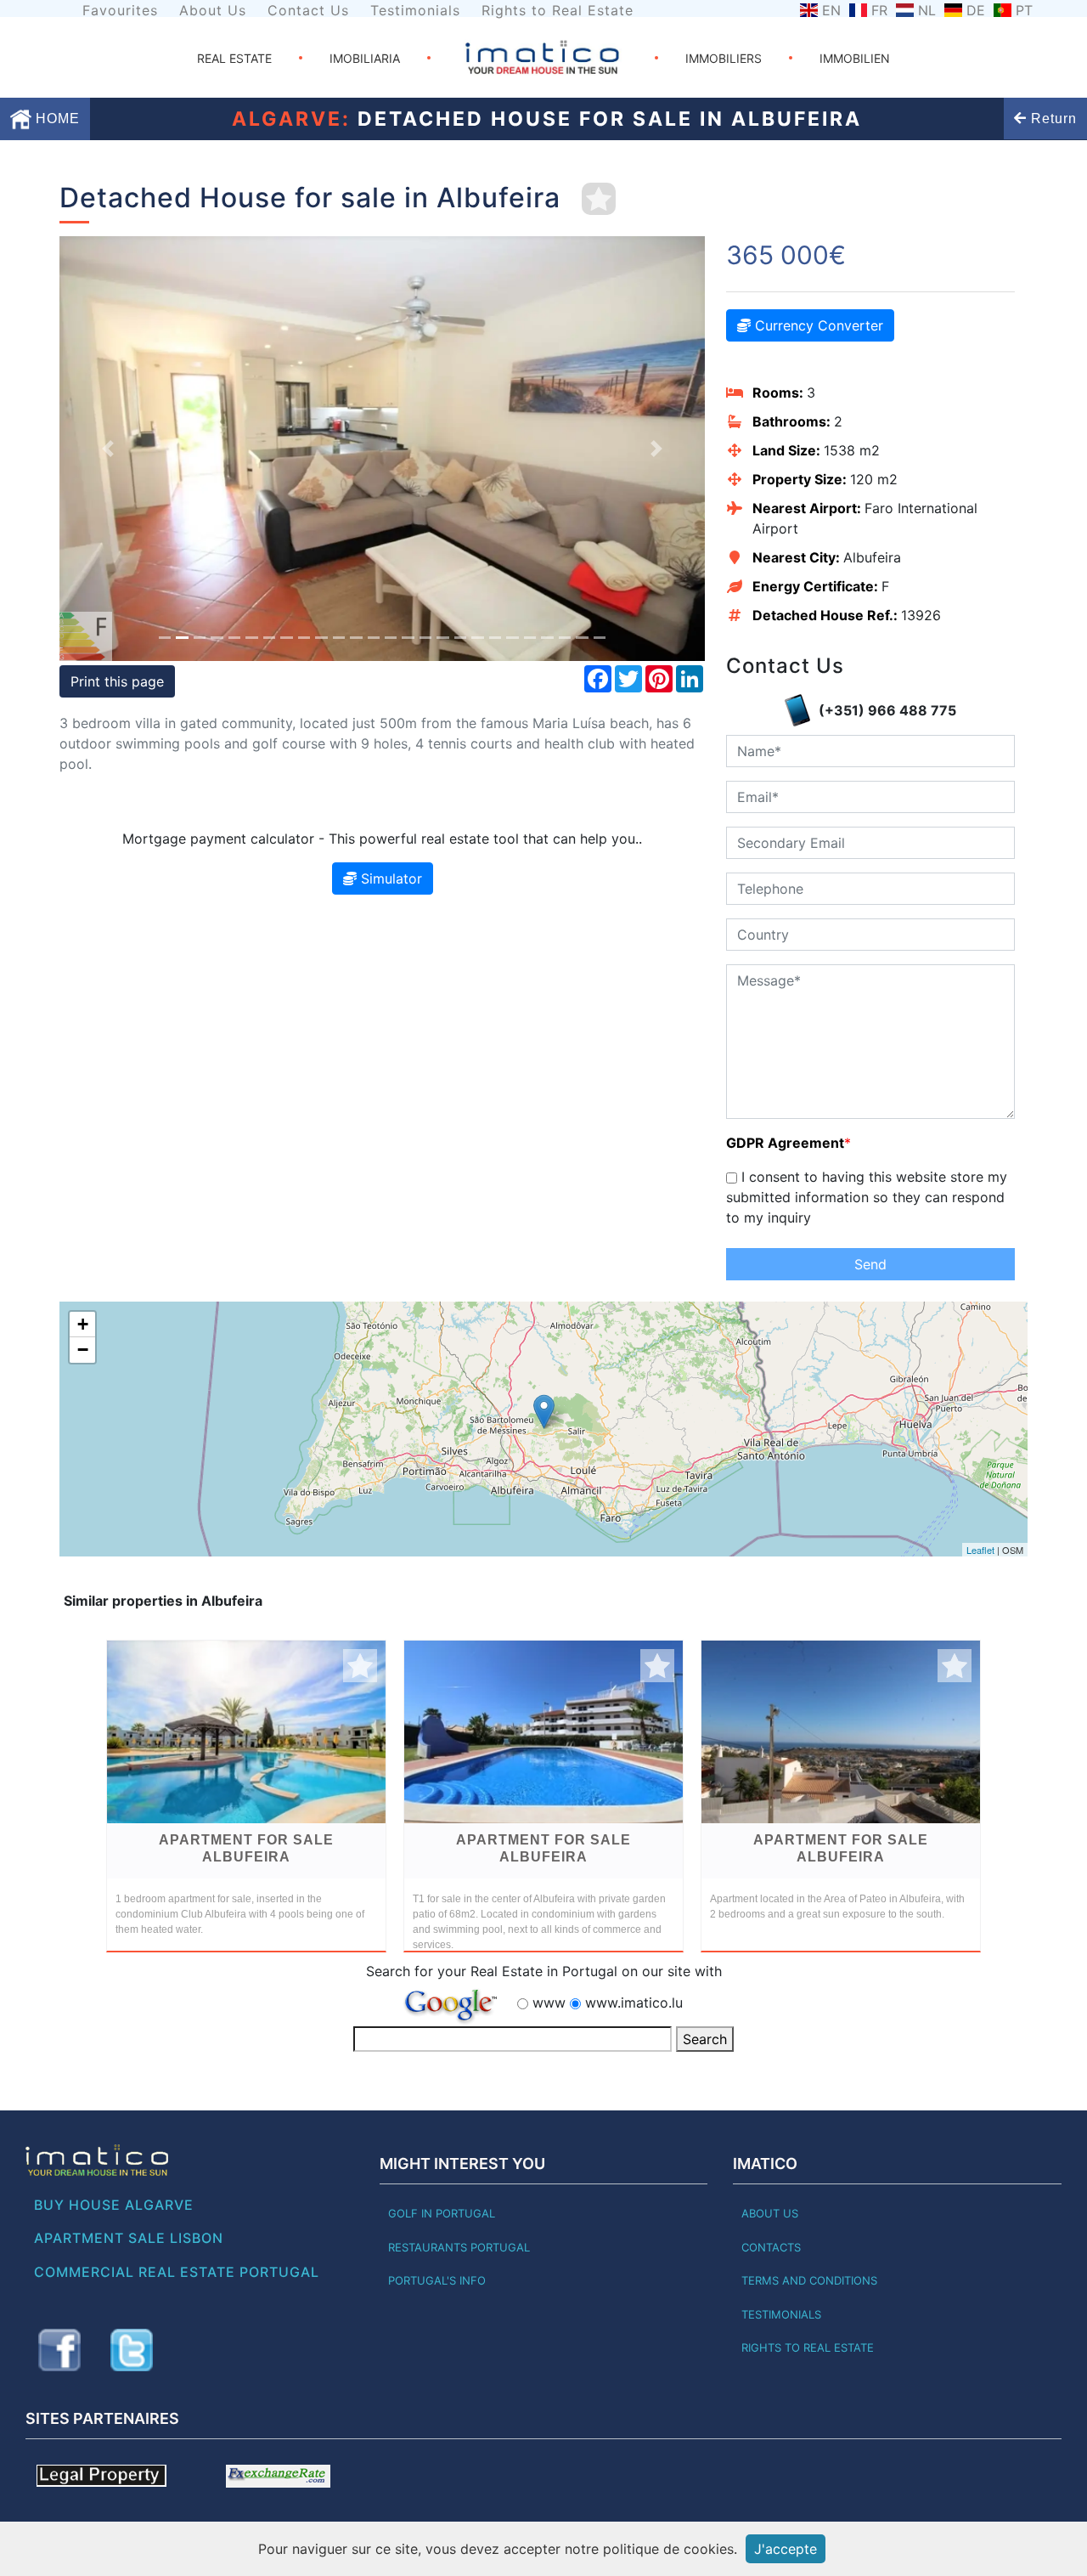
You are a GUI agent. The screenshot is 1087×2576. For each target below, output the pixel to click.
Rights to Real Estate (558, 10)
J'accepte (786, 2549)
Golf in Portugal (442, 2213)
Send (870, 1264)
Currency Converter (817, 325)
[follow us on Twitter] (132, 2350)
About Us (213, 10)
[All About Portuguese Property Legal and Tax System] (101, 2475)
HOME (56, 119)
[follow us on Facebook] (59, 2350)
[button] (108, 449)
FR (879, 10)
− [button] (83, 1350)
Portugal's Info (437, 2280)
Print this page (117, 681)
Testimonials (415, 10)
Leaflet (980, 1550)
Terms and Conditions (809, 2280)
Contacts (771, 2247)
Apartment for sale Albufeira (246, 1848)
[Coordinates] (544, 1412)
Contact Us (308, 10)
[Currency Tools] (278, 2475)
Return (1052, 119)
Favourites (120, 10)
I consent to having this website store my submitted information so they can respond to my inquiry (867, 1197)
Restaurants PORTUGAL (459, 2247)
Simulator (389, 878)
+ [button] (83, 1324)
